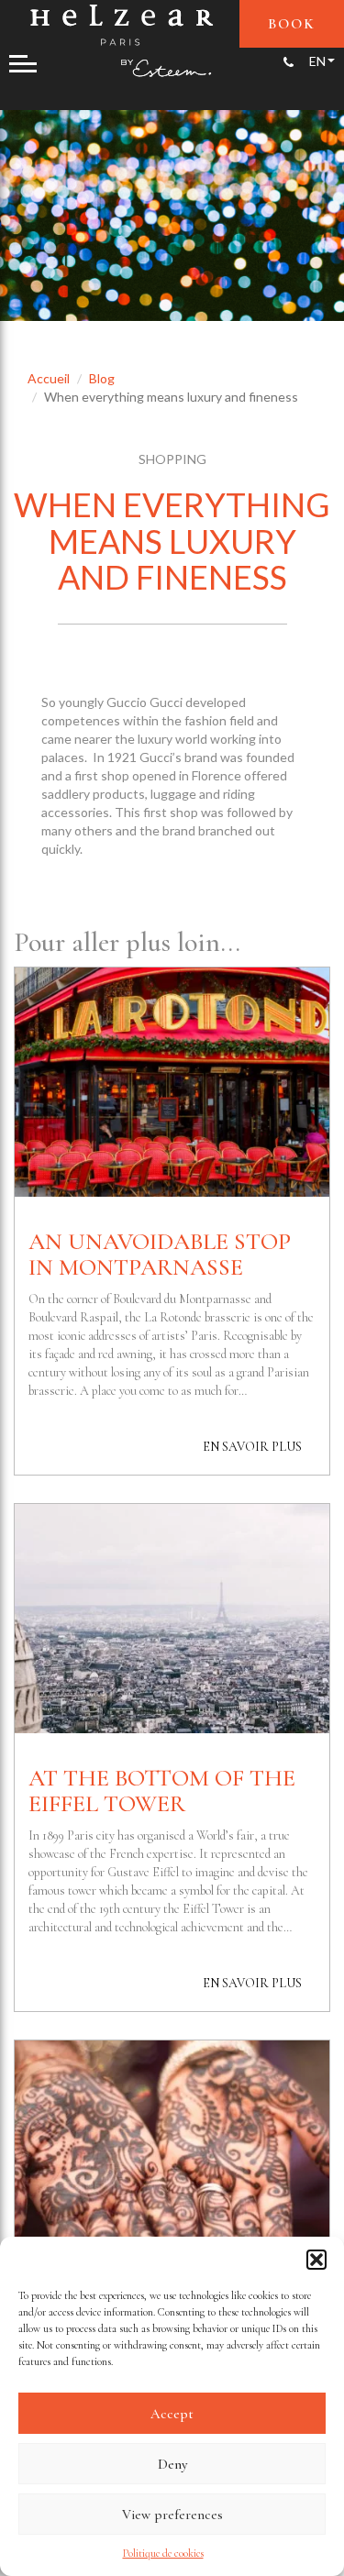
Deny (172, 2464)
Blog (102, 378)
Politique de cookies (163, 2553)
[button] (316, 2260)
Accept (172, 2414)
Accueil (49, 378)
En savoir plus (252, 1447)
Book (292, 24)
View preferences (172, 2515)
